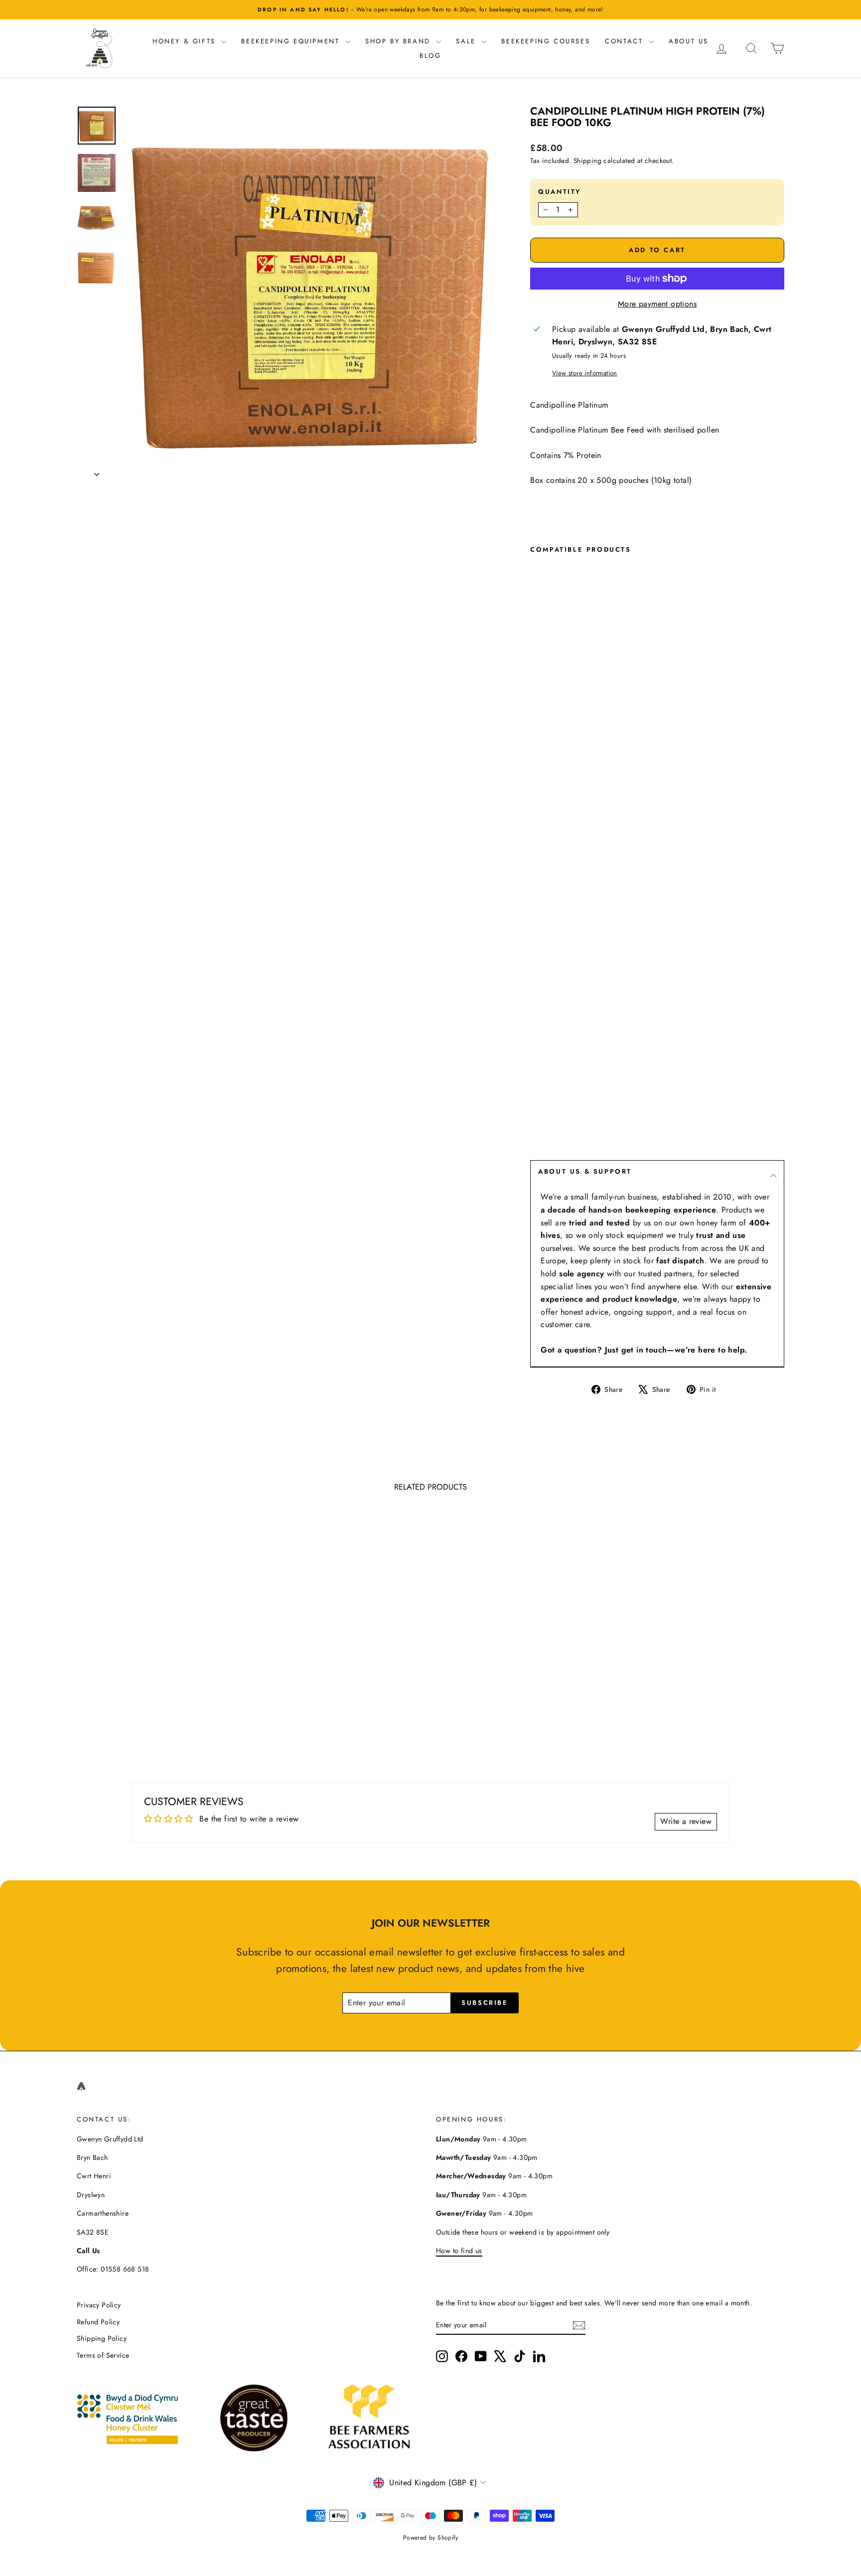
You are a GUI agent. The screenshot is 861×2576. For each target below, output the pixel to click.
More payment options (657, 304)
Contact (626, 41)
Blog (430, 56)
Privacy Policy (99, 2305)
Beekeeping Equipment (292, 41)
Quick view (161, 1674)
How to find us (459, 2251)
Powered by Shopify (430, 2538)
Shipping (587, 160)
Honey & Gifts (186, 41)
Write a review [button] (686, 1821)
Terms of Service (103, 2355)
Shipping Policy (102, 2338)
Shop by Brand (399, 41)
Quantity (560, 192)
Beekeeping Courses (546, 41)
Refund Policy (98, 2322)
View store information (585, 373)
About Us (689, 41)
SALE (467, 41)
